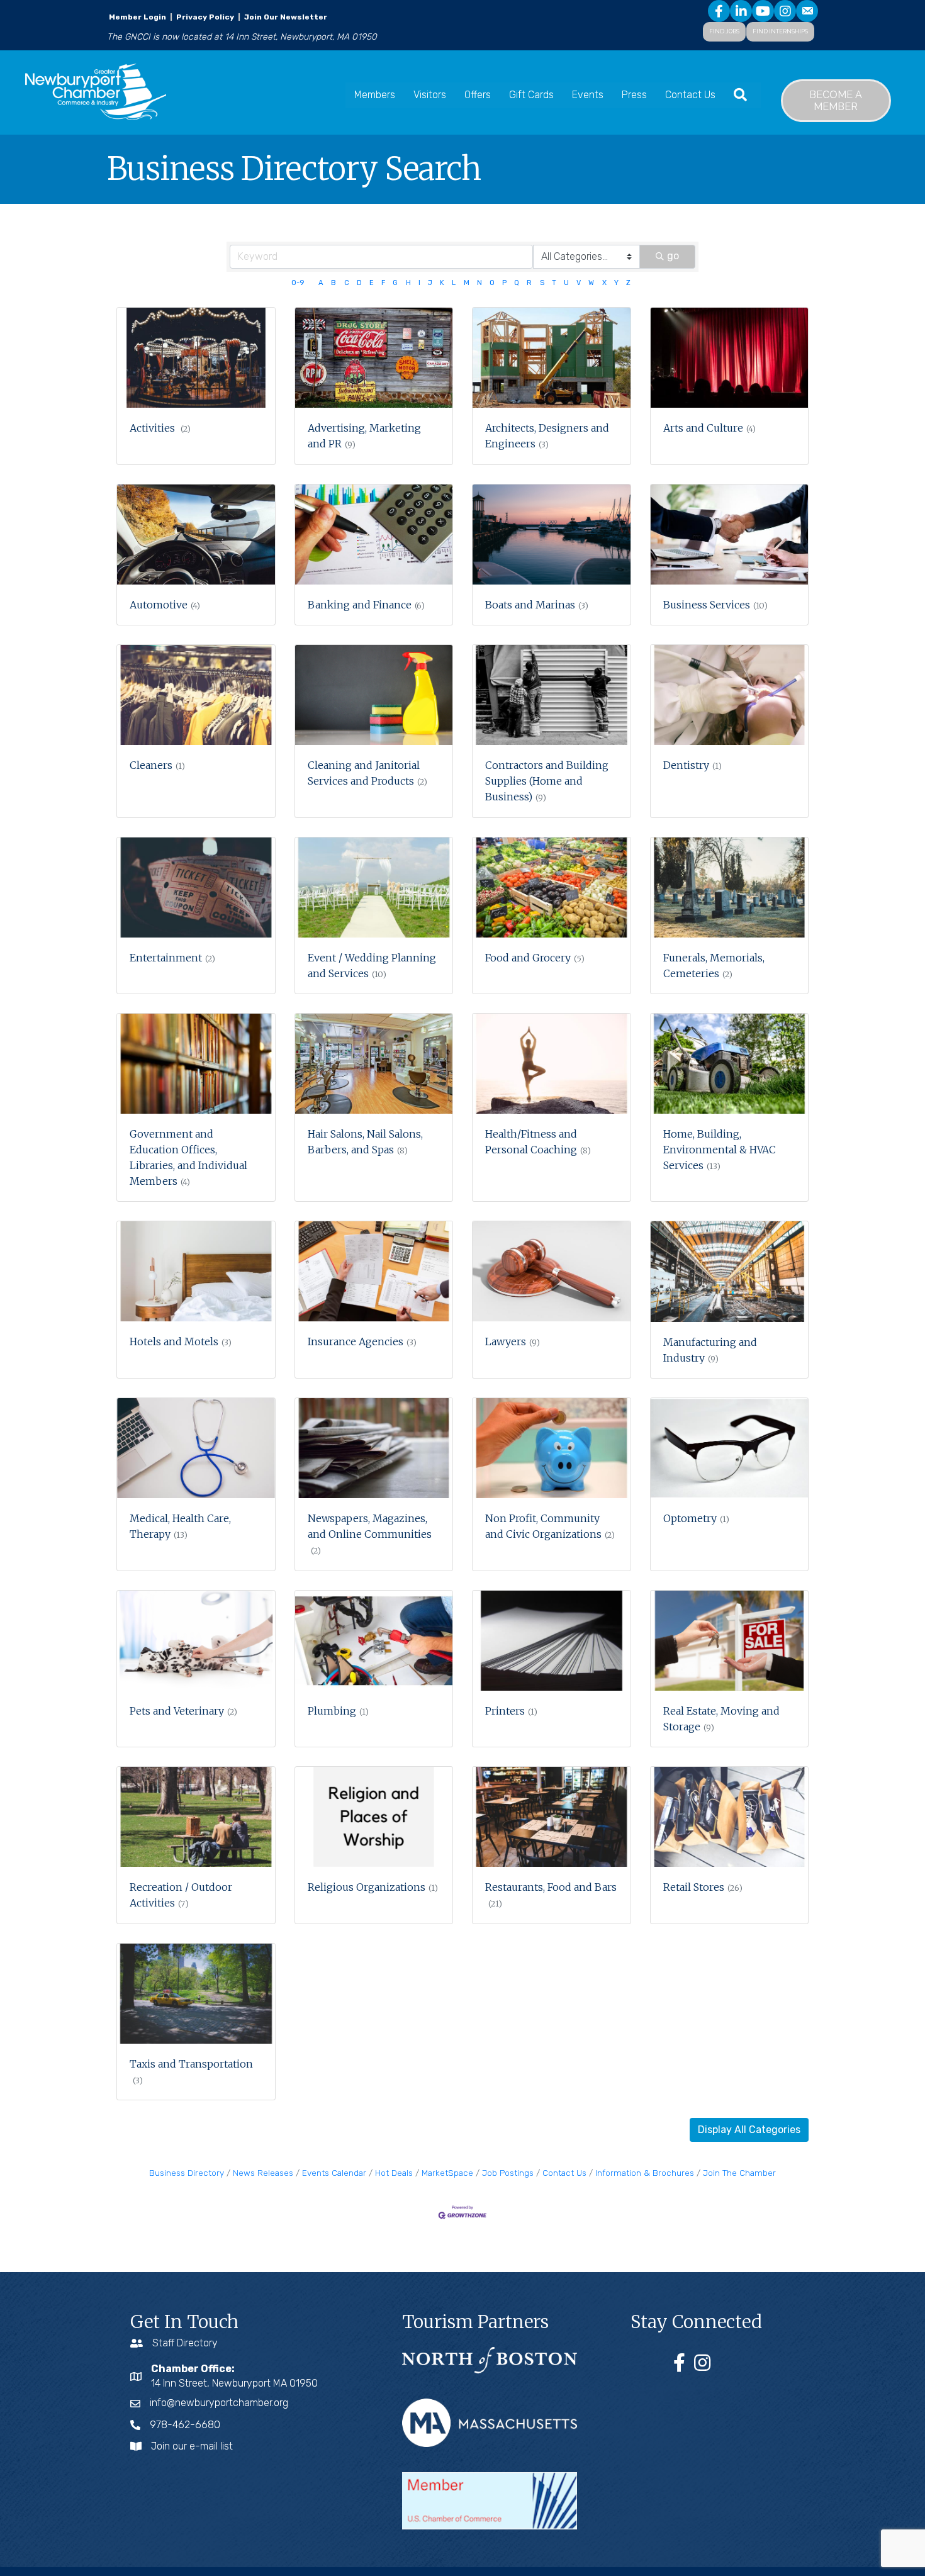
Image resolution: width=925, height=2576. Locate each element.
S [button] (542, 283)
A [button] (321, 283)
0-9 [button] (298, 283)
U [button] (566, 283)
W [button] (591, 283)
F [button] (383, 283)
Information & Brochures (645, 2173)
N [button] (479, 283)
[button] (749, 2130)
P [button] (504, 283)
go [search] (673, 256)
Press (634, 95)
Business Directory (187, 2173)
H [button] (408, 283)
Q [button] (517, 283)
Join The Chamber (739, 2173)
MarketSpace (447, 2173)
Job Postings (508, 2173)
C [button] (347, 283)
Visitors (430, 95)
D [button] (359, 283)
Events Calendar (334, 2173)
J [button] (430, 283)
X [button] (604, 283)
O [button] (492, 283)
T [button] (554, 283)
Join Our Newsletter (285, 17)
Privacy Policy (205, 17)
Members (375, 95)
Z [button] (628, 283)
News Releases (263, 2173)
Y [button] (616, 283)
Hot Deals (394, 2173)
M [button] (467, 283)
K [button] (442, 283)
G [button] (395, 283)
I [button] (419, 283)
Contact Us (690, 95)
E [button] (372, 283)
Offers (478, 95)
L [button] (454, 283)
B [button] (334, 283)
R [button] (529, 283)
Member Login (137, 17)
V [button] (579, 283)
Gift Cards (531, 95)
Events (588, 95)
